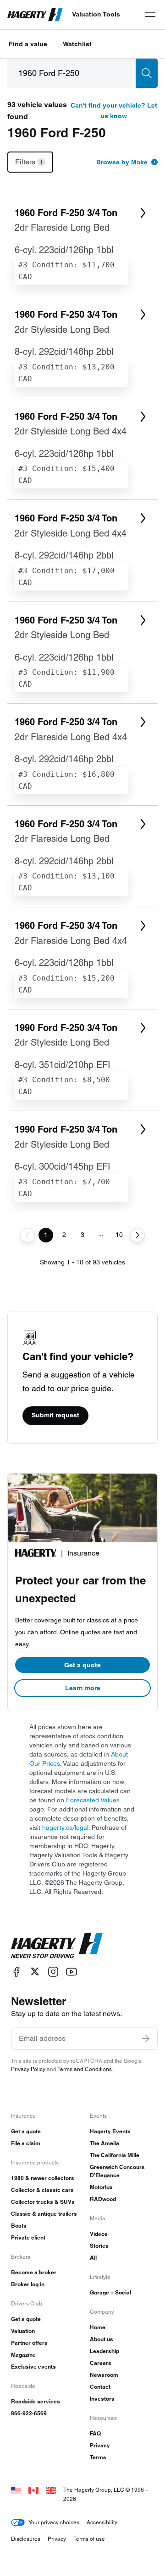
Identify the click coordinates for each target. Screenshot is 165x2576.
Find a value (28, 44)
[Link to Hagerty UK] (51, 2490)
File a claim (26, 2143)
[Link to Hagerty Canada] (33, 2490)
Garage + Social (110, 2292)
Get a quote (82, 1665)
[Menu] (150, 15)
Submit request (55, 1415)
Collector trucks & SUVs (43, 2202)
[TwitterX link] (35, 1971)
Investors (102, 2399)
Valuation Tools (96, 14)
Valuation (23, 2331)
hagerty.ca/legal (65, 1828)
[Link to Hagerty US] (16, 2490)
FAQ (95, 2433)
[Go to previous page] (27, 1235)
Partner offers (29, 2343)
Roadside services (36, 2401)
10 (119, 1235)
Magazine (23, 2355)
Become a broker (34, 2272)
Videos (99, 2234)
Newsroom (104, 2375)
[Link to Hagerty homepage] (57, 1946)
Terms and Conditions (85, 2069)
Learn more (83, 1688)
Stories (99, 2246)
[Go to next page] (137, 1235)
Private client (28, 2237)
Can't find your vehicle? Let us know (114, 111)
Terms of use (89, 2539)
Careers (101, 2363)
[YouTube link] (71, 1971)
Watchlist (77, 44)
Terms (98, 2457)
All (93, 2258)
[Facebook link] (16, 1971)
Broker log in (28, 2284)
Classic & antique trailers (44, 2214)
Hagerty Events (110, 2131)
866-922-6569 (29, 2413)
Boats (19, 2226)
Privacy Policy (28, 2069)
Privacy (100, 2445)
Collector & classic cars (42, 2190)
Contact (100, 2387)
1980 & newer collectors (43, 2178)
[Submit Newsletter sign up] (146, 2039)
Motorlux (101, 2187)
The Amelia (104, 2143)
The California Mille (115, 2155)
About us (102, 2339)
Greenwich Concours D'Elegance (117, 2171)
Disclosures (26, 2539)
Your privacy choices (54, 2522)
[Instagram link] (53, 1971)
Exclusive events (33, 2367)
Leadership (104, 2351)
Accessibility (102, 2522)
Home (98, 2327)
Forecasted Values (93, 1800)
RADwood (103, 2199)
